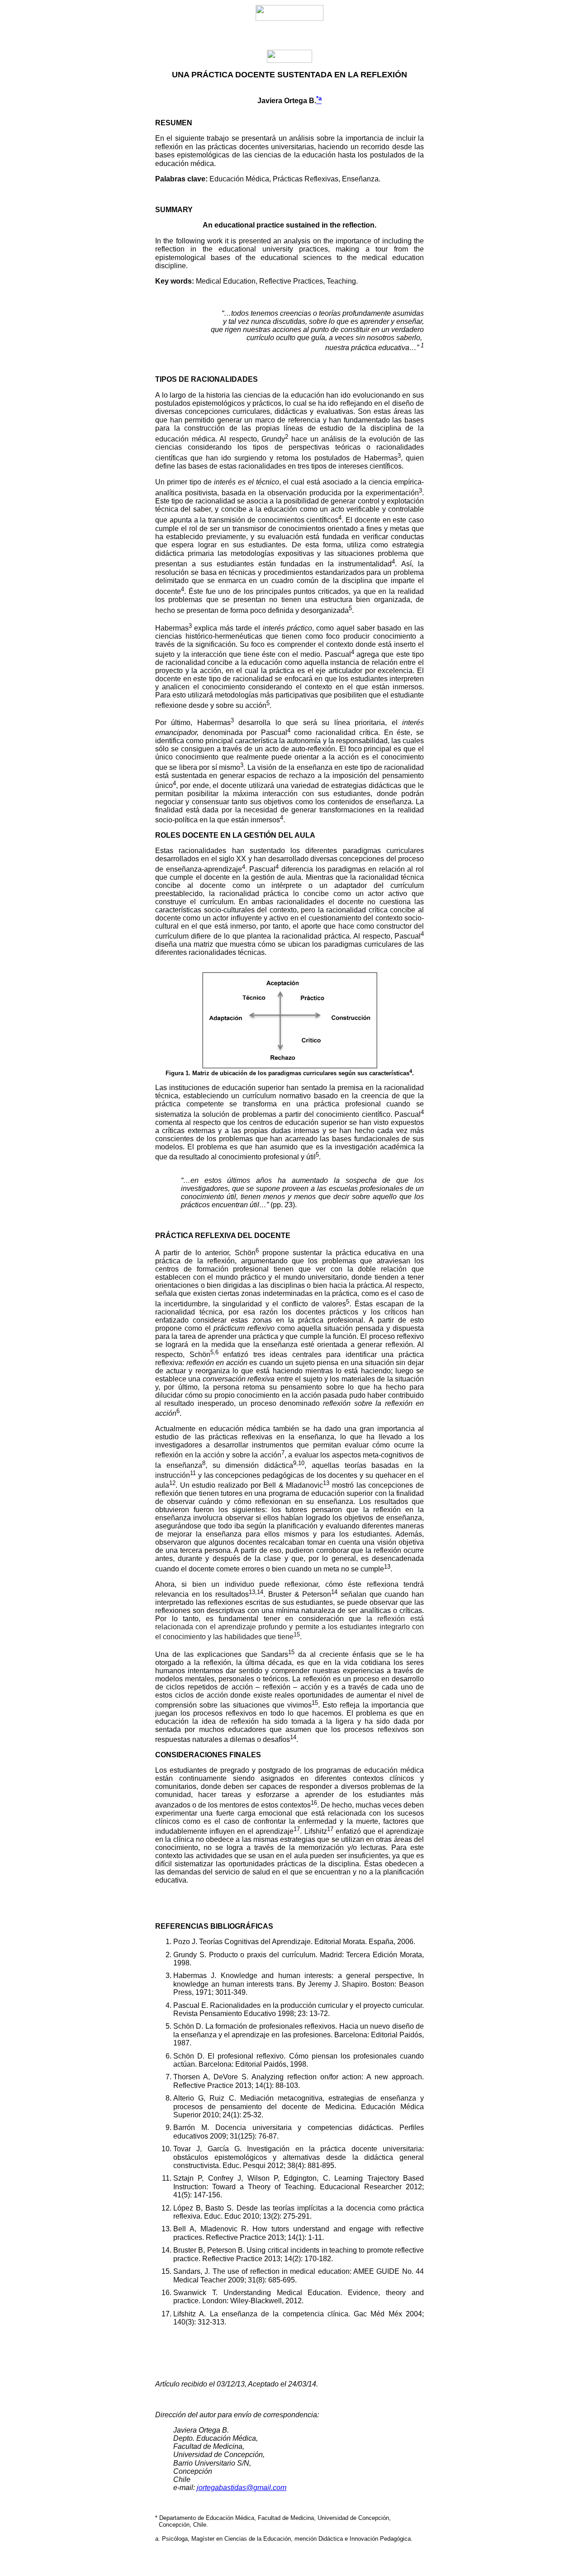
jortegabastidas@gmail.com (242, 2488)
